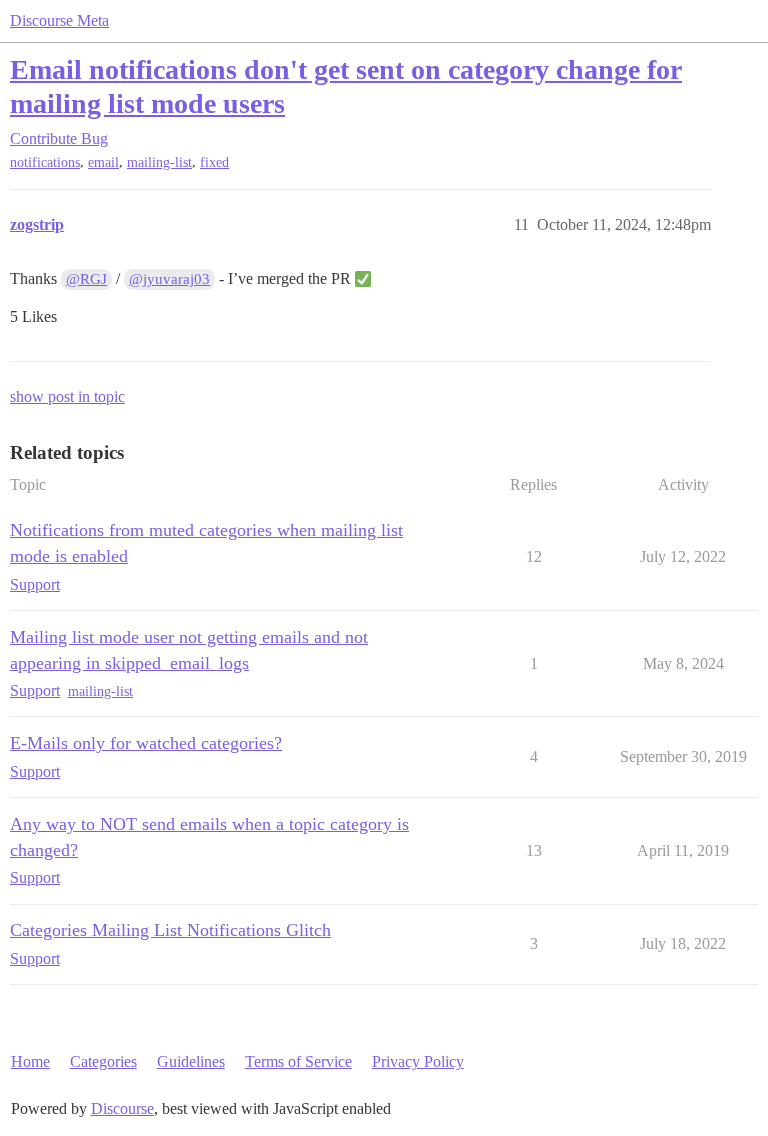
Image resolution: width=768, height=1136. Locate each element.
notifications (45, 162)
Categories (103, 1061)
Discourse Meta (59, 20)
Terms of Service (298, 1061)
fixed (214, 162)
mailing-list (159, 162)
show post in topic (67, 396)
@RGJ (86, 279)
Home (30, 1061)
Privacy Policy (418, 1061)
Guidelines (191, 1061)
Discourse (122, 1108)
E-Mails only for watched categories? (146, 743)
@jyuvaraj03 (169, 279)
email (103, 162)
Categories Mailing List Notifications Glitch (170, 930)
